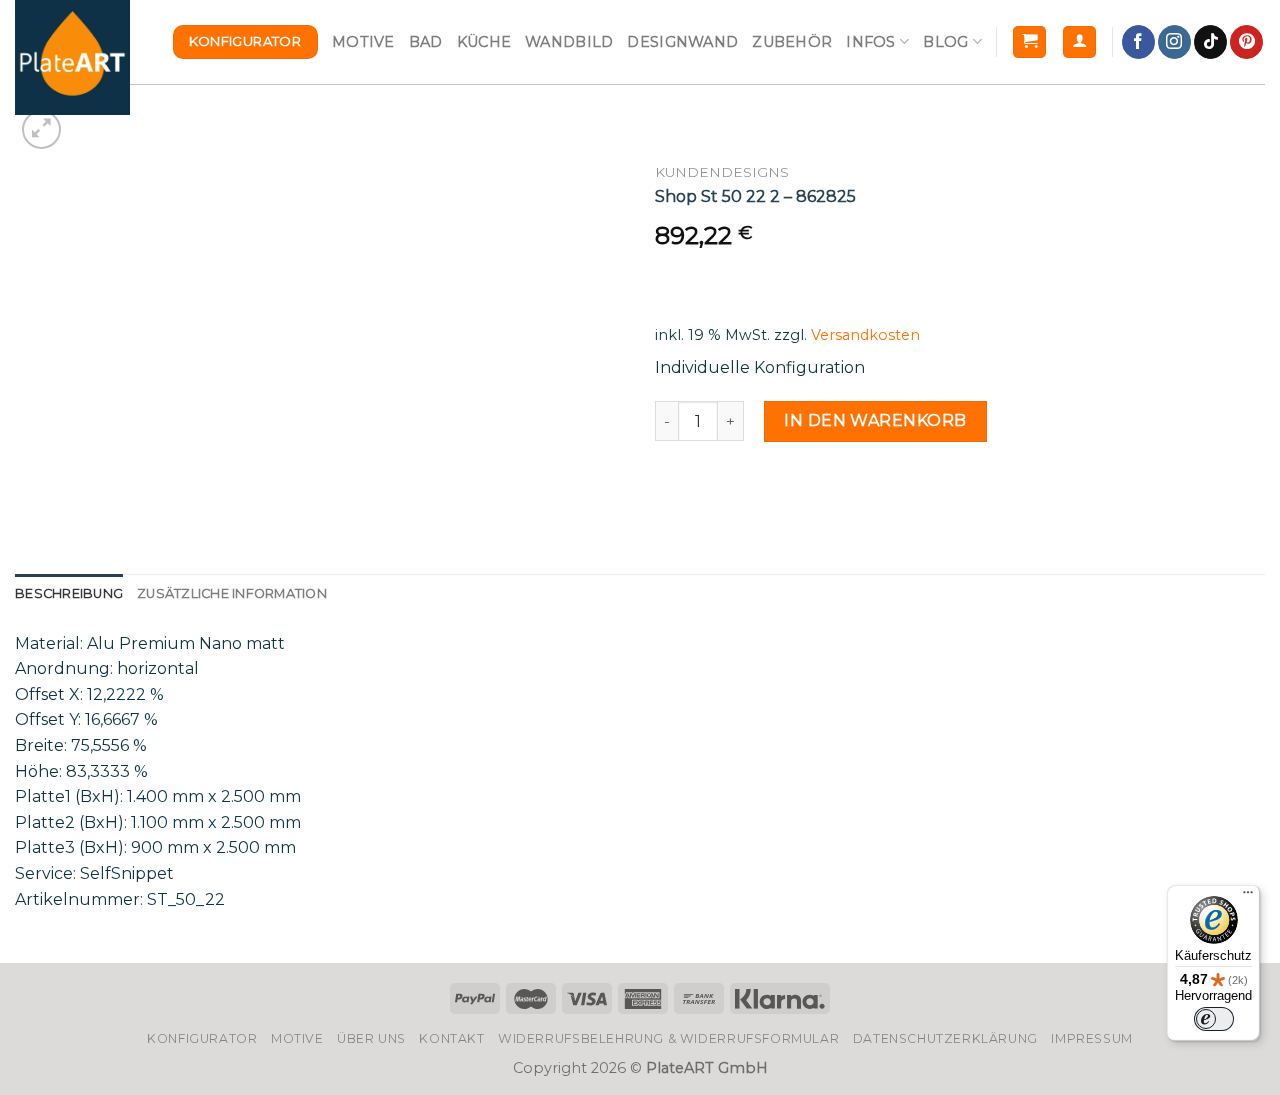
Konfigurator (202, 1038)
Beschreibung (69, 593)
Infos (870, 42)
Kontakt (451, 1038)
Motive (363, 42)
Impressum (1092, 1038)
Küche (484, 42)
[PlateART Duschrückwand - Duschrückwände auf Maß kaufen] (72, 57)
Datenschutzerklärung (945, 1038)
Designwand (682, 42)
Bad (426, 42)
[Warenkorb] (1029, 42)
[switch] (1214, 1019)
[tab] (69, 594)
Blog (945, 42)
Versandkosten (865, 335)
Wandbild (569, 42)
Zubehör (792, 42)
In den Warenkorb (875, 420)
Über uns (371, 1038)
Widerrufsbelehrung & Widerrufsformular (668, 1038)
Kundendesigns (722, 172)
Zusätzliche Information (232, 593)
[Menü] (1248, 897)
